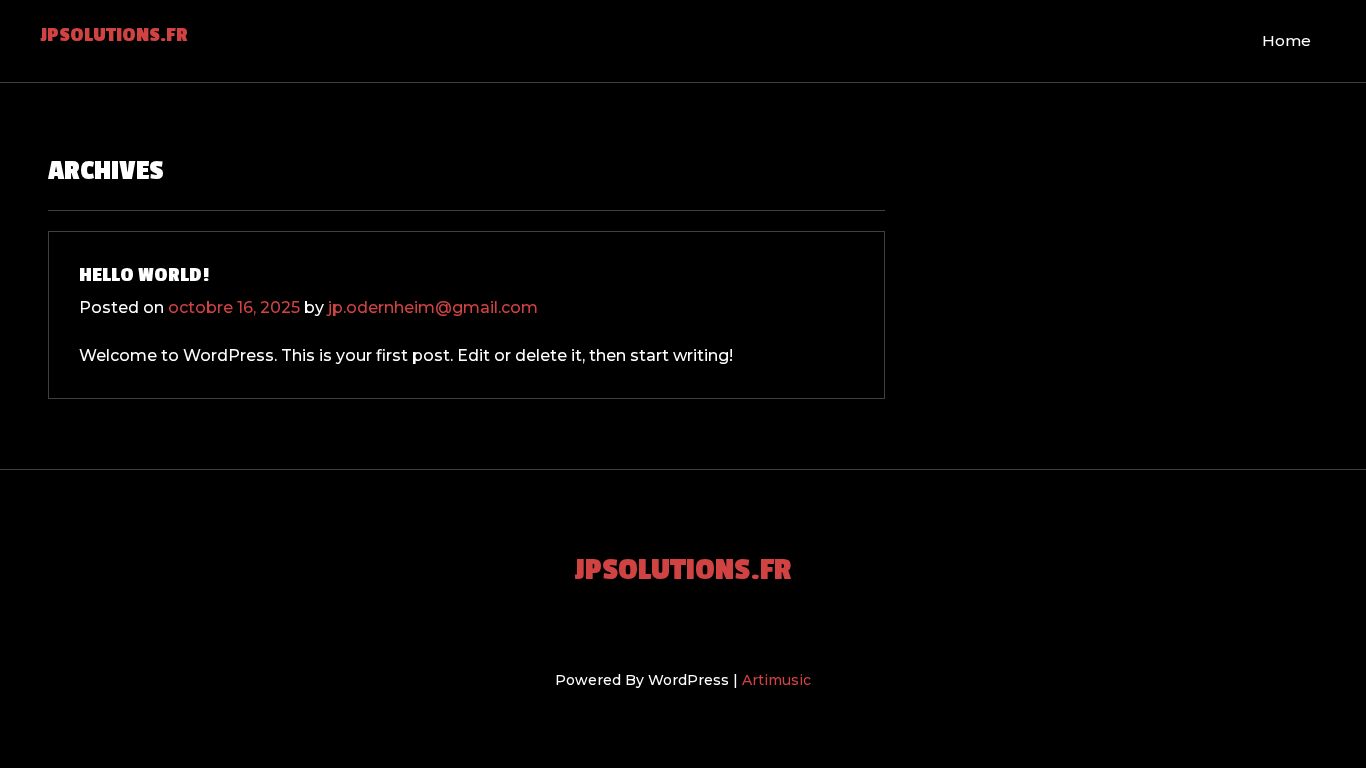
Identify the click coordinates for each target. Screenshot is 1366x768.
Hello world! (144, 275)
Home (1286, 40)
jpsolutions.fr (114, 35)
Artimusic (776, 680)
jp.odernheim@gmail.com (433, 307)
